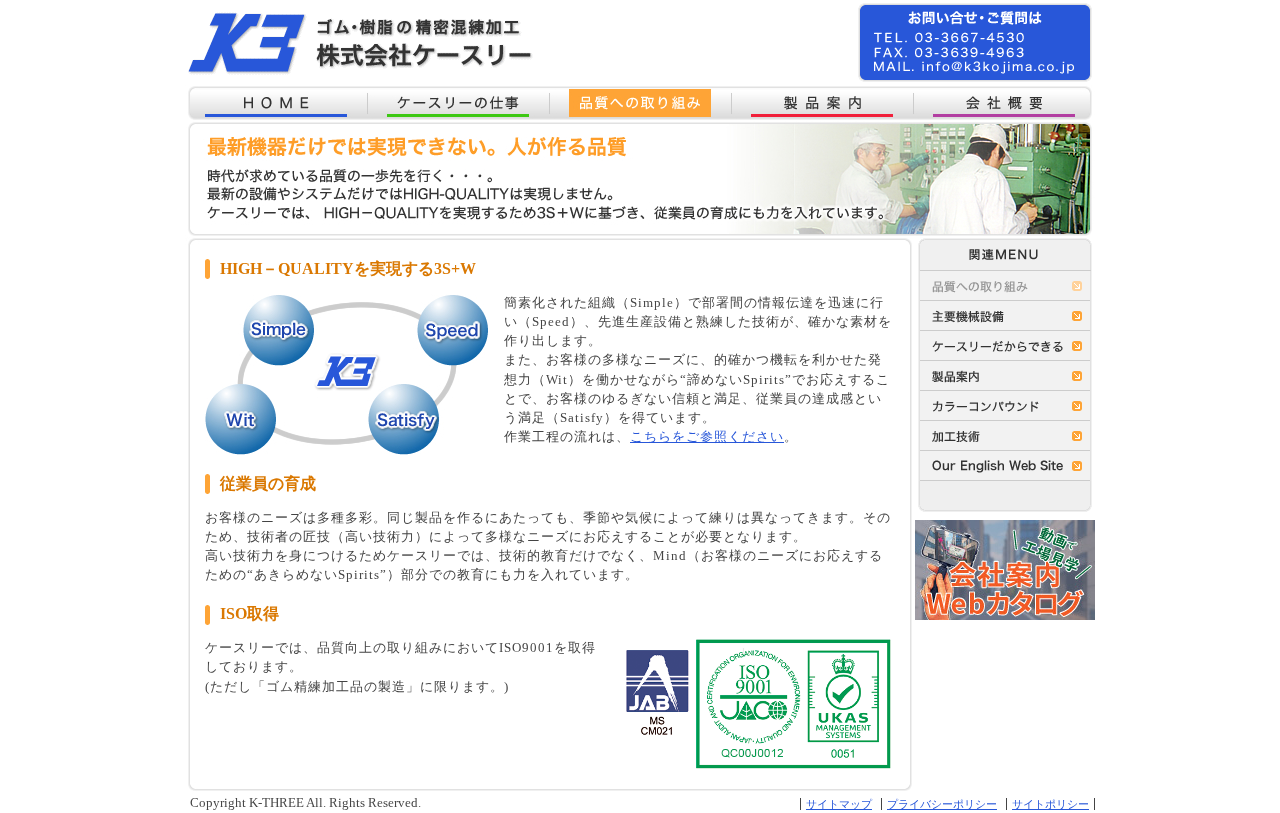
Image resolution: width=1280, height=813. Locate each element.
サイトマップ (839, 804)
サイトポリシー (1050, 804)
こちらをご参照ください (707, 437)
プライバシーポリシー (942, 804)
